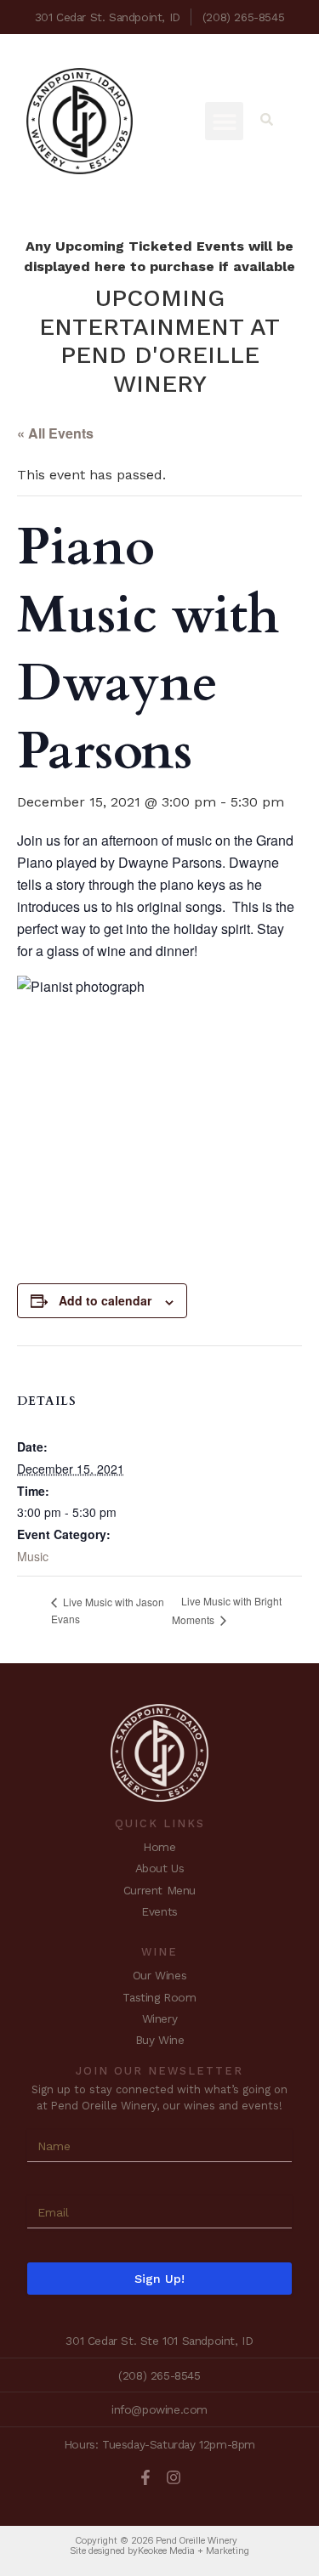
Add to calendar (105, 1300)
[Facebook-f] (145, 2477)
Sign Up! (159, 2279)
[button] (224, 121)
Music (33, 1556)
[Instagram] (174, 2477)
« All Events (55, 433)
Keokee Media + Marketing (194, 2551)
